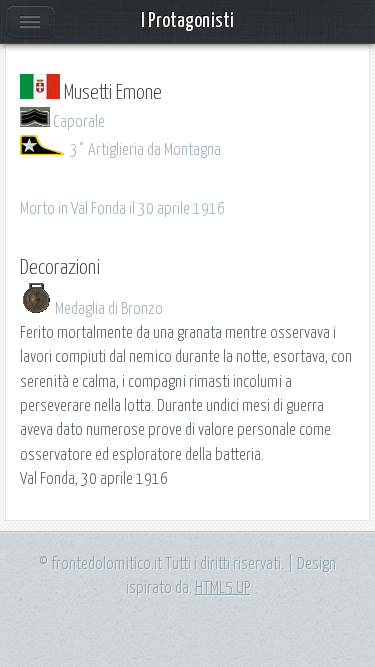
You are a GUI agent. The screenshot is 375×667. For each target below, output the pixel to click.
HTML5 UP (222, 588)
